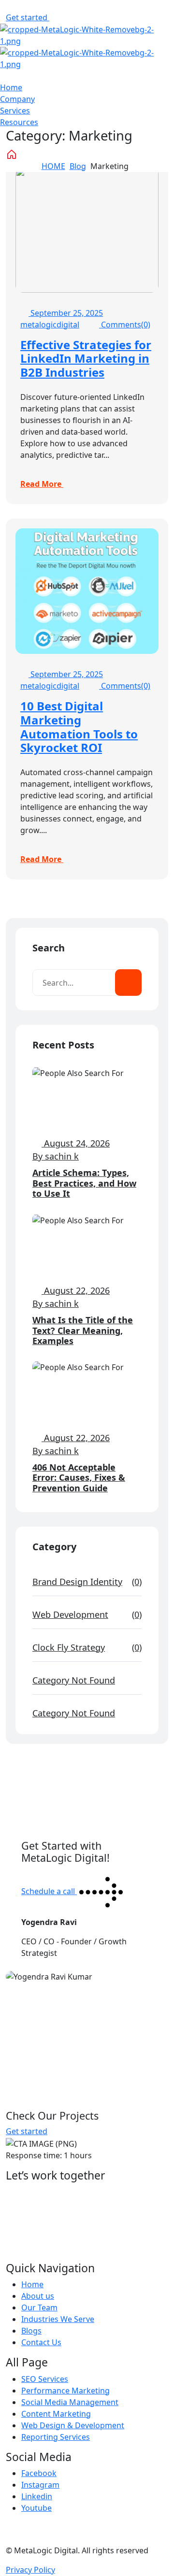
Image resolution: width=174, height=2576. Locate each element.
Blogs (31, 2331)
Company (17, 99)
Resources (19, 122)
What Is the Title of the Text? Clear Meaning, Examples (83, 1330)
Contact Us (41, 2342)
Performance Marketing (65, 2391)
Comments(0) (125, 325)
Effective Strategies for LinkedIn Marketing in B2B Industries (86, 359)
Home (11, 87)
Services (15, 111)
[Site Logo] (87, 57)
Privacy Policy (30, 2570)
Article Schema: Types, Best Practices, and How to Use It (84, 1183)
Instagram (40, 2485)
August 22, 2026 (76, 1290)
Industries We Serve (58, 2319)
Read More (42, 484)
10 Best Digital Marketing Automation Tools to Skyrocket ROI (79, 727)
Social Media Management (70, 2402)
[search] (128, 983)
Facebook (39, 2473)
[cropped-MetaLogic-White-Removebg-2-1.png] (87, 34)
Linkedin (37, 2496)
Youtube (36, 2508)
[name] (55, 17)
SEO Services (45, 2379)
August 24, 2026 (76, 1143)
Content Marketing (56, 2414)
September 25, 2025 (66, 313)
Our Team (39, 2307)
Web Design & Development (73, 2425)
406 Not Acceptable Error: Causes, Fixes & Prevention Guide (79, 1478)
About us (38, 2296)
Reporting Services (56, 2437)
